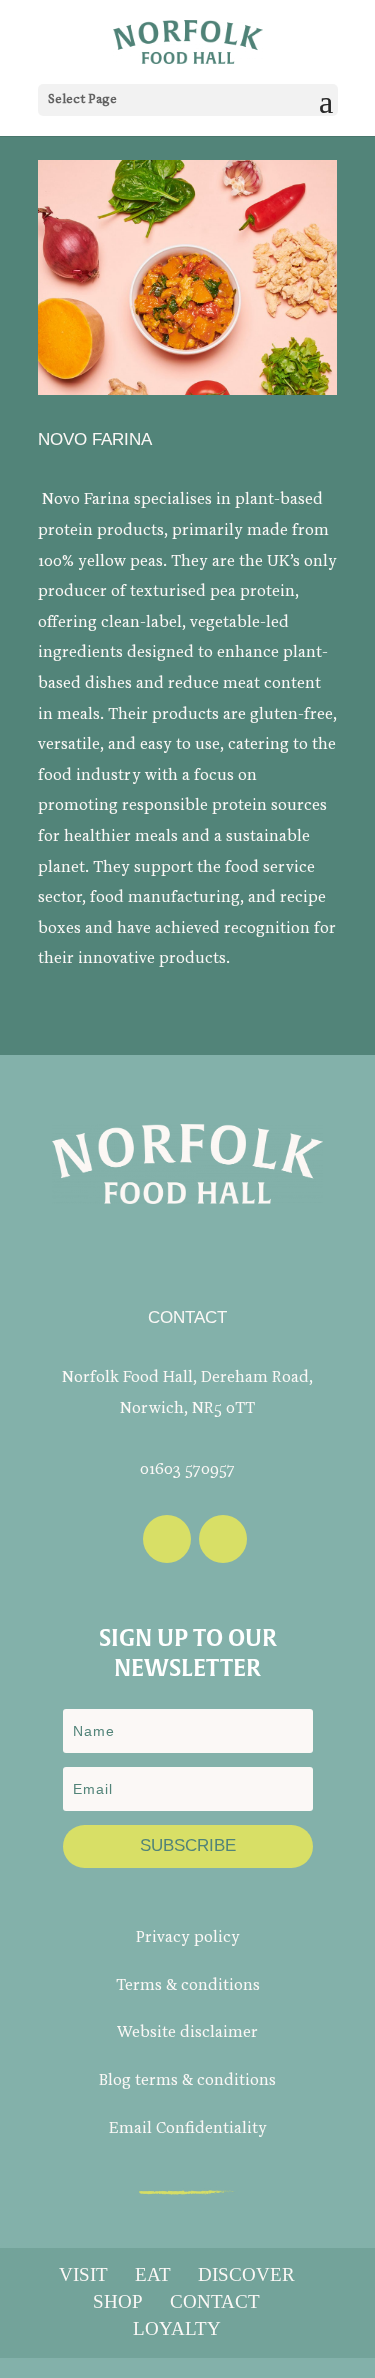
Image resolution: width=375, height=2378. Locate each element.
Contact (215, 2301)
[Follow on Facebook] (167, 1539)
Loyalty (177, 2328)
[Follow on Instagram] (223, 1539)
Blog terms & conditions (187, 2080)
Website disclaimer (187, 2032)
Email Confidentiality (188, 2128)
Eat (153, 2274)
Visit (83, 2274)
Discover (246, 2274)
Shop (118, 2301)
